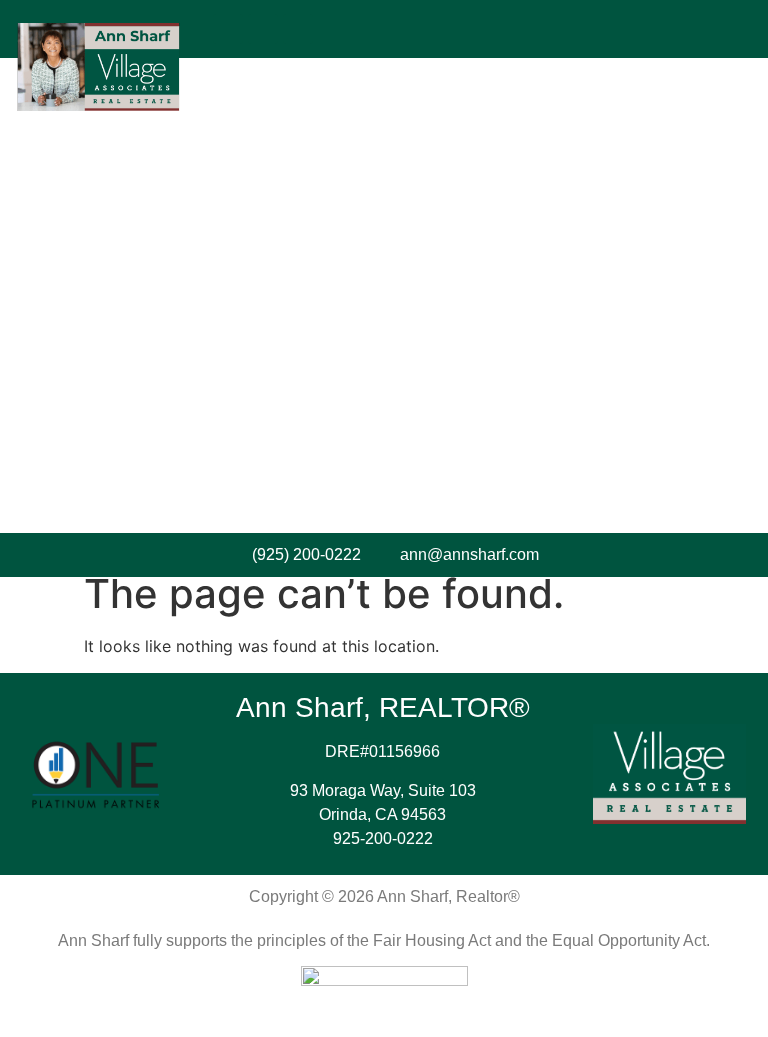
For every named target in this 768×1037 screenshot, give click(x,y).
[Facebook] (228, 29)
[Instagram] (263, 29)
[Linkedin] (298, 29)
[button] (495, 29)
